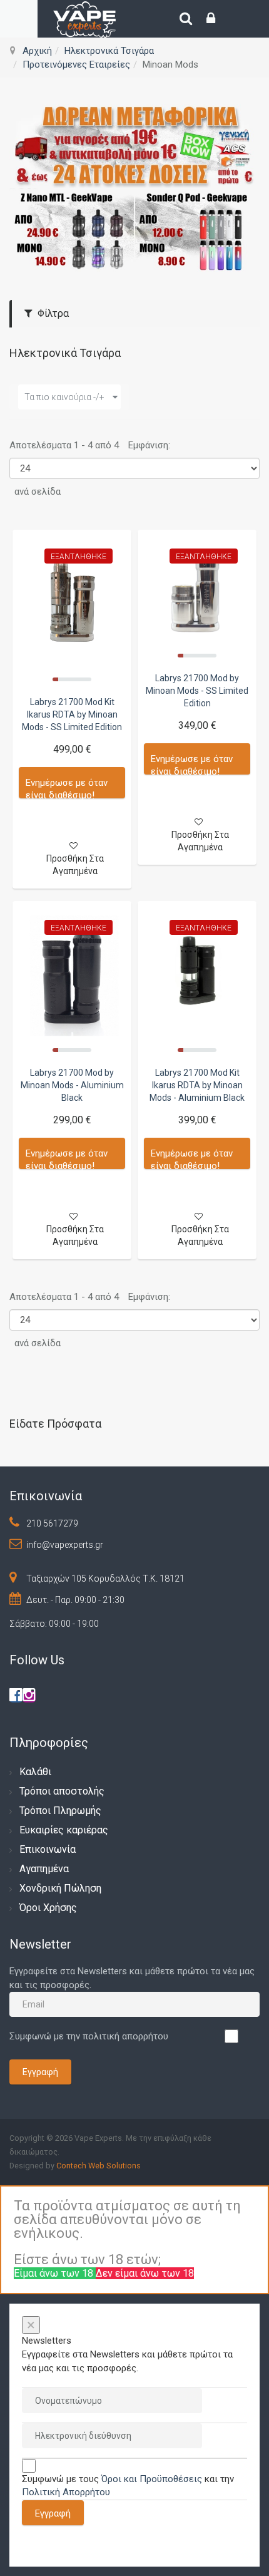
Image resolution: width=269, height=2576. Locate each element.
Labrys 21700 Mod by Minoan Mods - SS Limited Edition (197, 691)
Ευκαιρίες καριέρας (64, 1830)
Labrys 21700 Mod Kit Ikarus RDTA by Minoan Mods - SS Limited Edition (72, 714)
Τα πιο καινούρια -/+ (64, 397)
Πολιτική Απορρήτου (66, 2492)
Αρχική (37, 51)
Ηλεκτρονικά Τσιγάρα (109, 51)
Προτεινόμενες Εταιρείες (76, 64)
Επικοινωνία (48, 1849)
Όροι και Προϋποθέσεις (152, 2479)
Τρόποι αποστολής (62, 1791)
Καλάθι (35, 1772)
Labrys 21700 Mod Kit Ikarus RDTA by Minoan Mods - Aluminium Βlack (197, 1085)
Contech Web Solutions (99, 2166)
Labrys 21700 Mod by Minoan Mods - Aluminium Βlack (72, 1085)
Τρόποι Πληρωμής (60, 1811)
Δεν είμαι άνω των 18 (145, 2273)
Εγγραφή (40, 2072)
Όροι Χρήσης (48, 1908)
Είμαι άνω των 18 (55, 2273)
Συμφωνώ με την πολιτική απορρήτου (89, 2036)
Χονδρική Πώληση (60, 1888)
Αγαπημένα (44, 1869)
